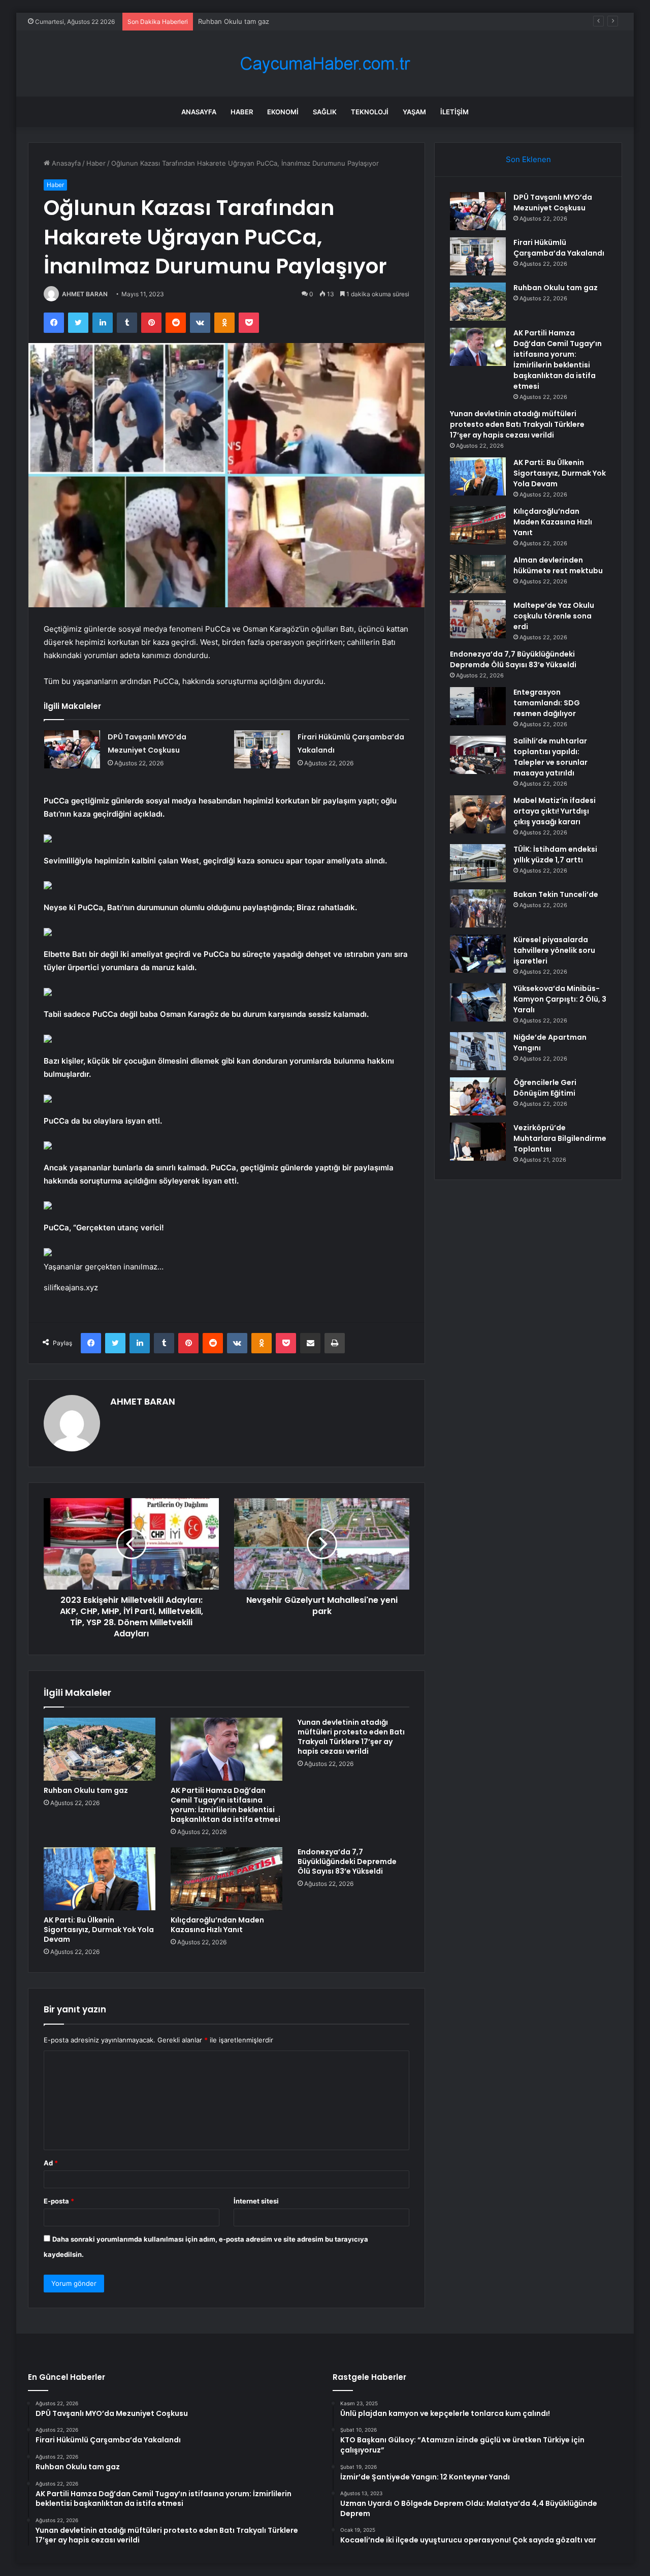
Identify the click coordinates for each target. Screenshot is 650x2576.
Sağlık (325, 112)
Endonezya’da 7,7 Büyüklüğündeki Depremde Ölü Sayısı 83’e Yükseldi (347, 1861)
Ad (51, 2163)
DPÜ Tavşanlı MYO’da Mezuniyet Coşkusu (553, 203)
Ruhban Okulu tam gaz (234, 21)
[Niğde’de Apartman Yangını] (478, 1051)
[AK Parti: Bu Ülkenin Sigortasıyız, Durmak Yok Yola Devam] (100, 1879)
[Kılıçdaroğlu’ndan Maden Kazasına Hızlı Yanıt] (226, 1879)
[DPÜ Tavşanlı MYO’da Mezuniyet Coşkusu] (72, 749)
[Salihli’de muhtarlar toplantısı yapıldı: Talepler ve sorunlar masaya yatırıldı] (478, 755)
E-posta (59, 2201)
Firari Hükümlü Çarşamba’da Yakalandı (559, 248)
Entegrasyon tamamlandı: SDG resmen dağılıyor (547, 703)
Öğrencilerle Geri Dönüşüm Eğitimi (545, 1088)
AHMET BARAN (85, 294)
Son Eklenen (528, 159)
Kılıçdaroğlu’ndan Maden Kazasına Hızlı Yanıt (217, 1925)
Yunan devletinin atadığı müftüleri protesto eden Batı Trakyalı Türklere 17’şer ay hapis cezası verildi (351, 1737)
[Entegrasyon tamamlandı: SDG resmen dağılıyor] (478, 706)
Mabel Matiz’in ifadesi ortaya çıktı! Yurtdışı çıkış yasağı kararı (555, 811)
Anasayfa (199, 112)
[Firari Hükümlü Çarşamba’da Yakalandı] (262, 749)
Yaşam (414, 112)
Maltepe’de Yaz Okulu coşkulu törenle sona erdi (554, 616)
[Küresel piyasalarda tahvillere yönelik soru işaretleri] (478, 954)
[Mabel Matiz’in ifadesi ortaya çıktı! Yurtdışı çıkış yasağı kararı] (478, 814)
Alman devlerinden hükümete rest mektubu (558, 565)
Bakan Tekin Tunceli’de (556, 894)
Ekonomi (283, 112)
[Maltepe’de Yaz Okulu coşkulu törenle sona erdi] (478, 619)
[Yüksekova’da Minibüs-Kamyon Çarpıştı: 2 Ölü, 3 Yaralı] (478, 1002)
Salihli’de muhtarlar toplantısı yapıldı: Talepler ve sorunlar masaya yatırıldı (550, 757)
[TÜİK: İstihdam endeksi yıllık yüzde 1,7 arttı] (478, 863)
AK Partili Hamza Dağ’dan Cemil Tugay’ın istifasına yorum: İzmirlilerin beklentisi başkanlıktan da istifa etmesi (225, 1805)
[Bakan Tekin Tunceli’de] (478, 908)
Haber (242, 112)
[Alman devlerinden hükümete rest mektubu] (478, 574)
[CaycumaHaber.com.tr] (325, 64)
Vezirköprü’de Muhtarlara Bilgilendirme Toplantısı (560, 1138)
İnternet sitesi (256, 2201)
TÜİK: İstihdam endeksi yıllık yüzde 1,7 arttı (555, 855)
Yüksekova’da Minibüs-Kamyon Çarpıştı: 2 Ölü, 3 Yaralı (560, 999)
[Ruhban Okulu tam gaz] (100, 1749)
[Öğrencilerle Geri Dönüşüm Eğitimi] (478, 1096)
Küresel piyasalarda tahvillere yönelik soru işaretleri (554, 950)
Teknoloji (370, 112)
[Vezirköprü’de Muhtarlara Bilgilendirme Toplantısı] (478, 1142)
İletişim (454, 112)
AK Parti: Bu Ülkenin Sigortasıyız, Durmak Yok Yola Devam (99, 1930)
